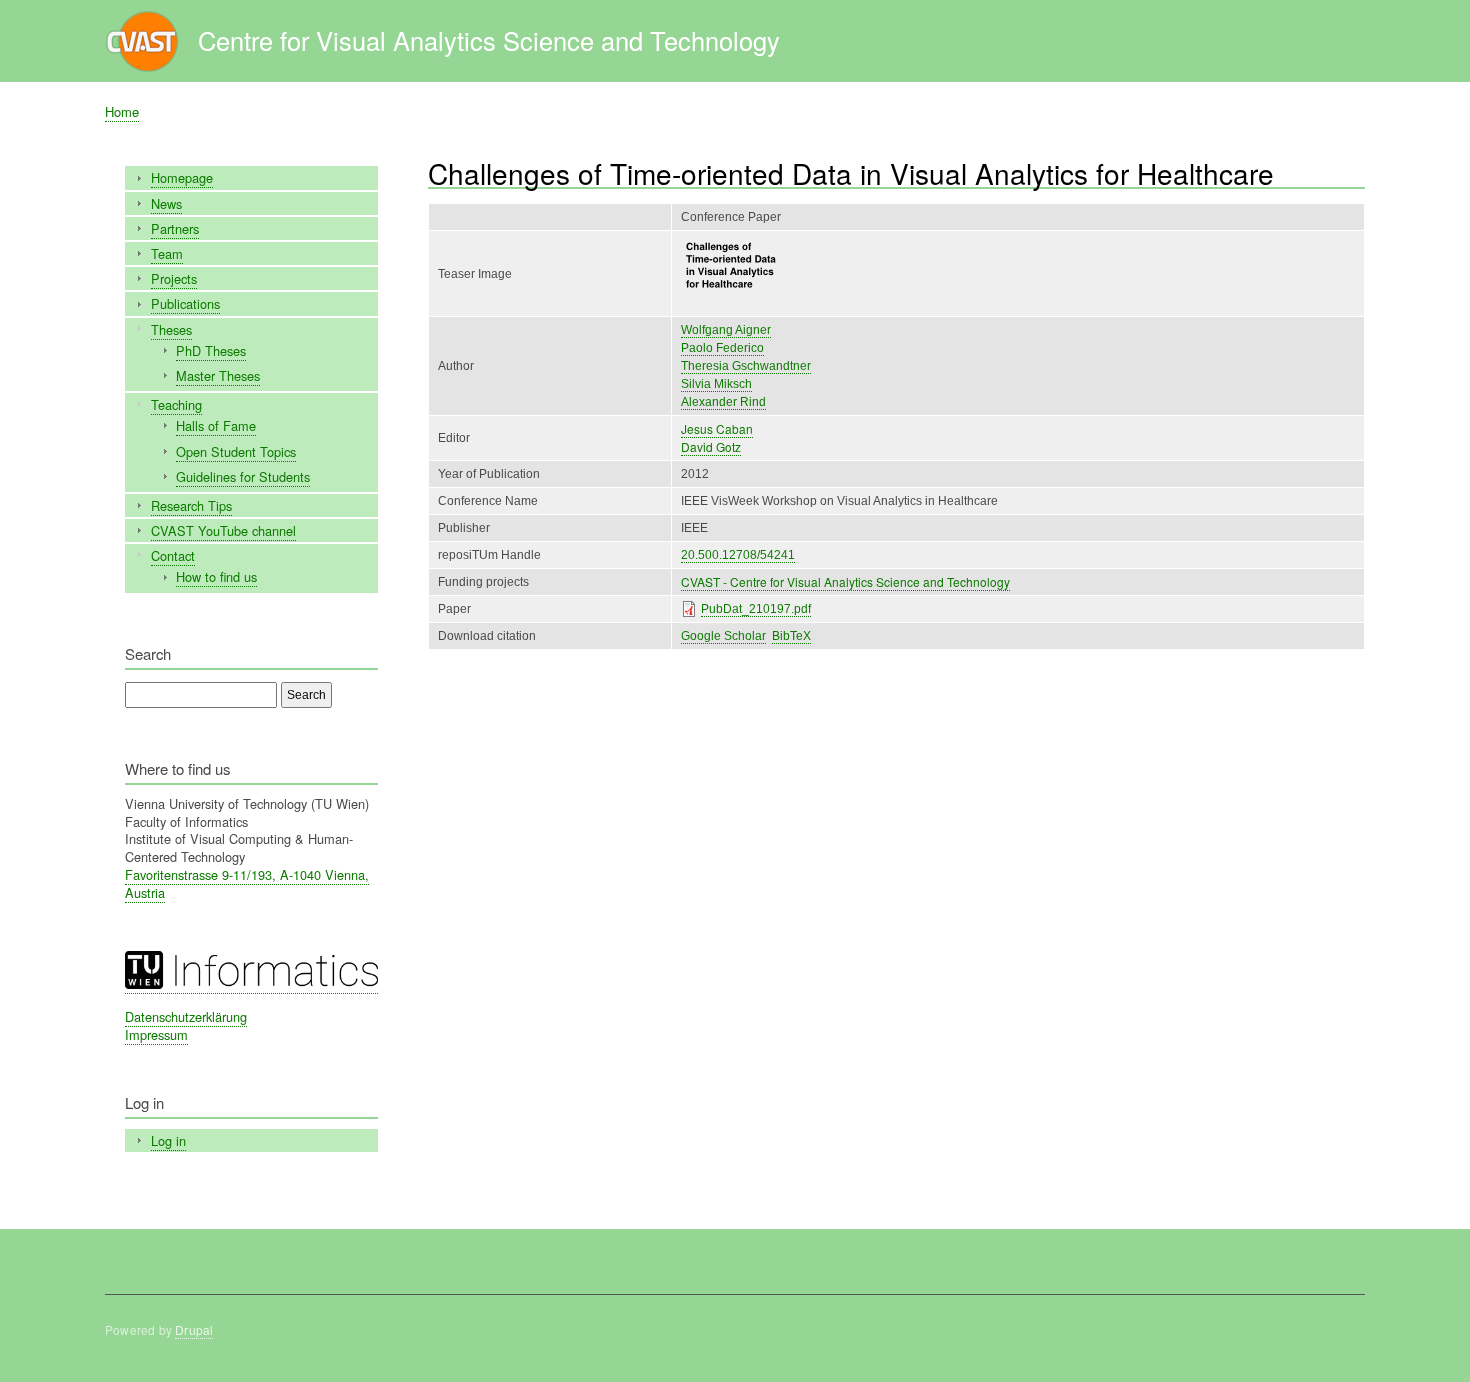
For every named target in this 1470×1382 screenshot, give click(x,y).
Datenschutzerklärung (186, 1016)
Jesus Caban (717, 428)
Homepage (182, 177)
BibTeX (791, 636)
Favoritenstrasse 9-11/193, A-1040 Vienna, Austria (247, 883)
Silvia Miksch (716, 384)
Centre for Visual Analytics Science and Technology (489, 40)
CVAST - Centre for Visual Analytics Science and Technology (845, 581)
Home (122, 111)
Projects (174, 278)
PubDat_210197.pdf (756, 609)
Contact (173, 555)
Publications (185, 303)
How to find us (216, 576)
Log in (168, 1140)
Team (167, 253)
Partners (175, 228)
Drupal (194, 1329)
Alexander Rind (723, 402)
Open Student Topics (236, 451)
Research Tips (191, 505)
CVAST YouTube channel (223, 530)
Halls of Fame (216, 425)
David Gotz (711, 446)
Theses (171, 329)
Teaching (176, 404)
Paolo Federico (722, 348)
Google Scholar (723, 636)
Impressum (156, 1034)
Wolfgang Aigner (726, 330)
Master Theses (218, 375)
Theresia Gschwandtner (746, 366)
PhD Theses (211, 350)
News (166, 203)
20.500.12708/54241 (738, 555)
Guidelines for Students (243, 476)
